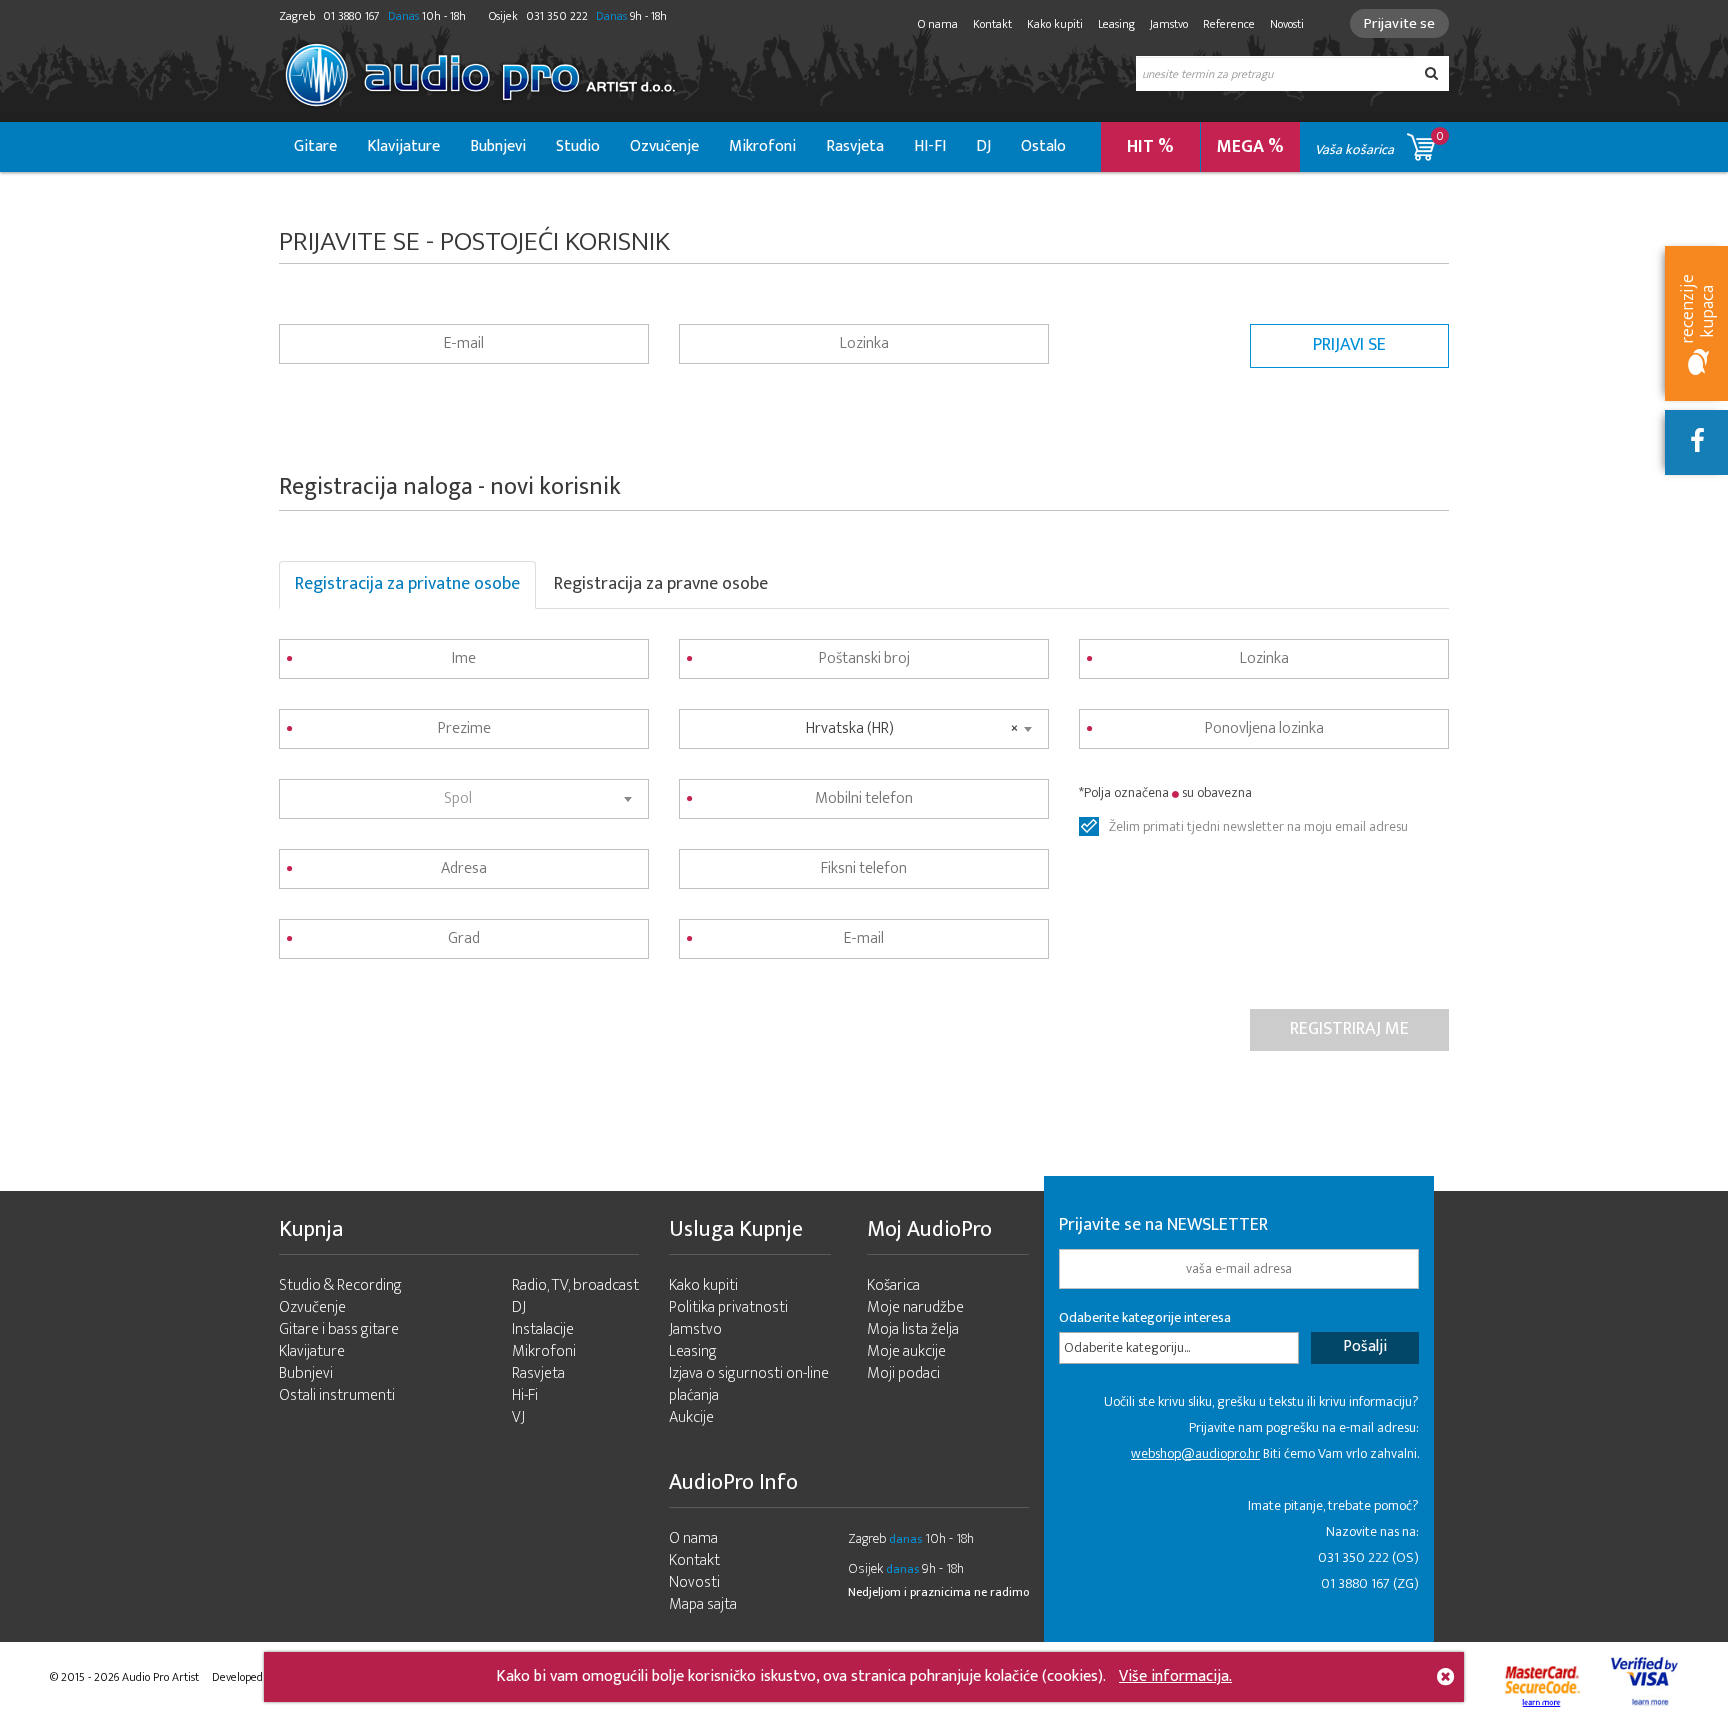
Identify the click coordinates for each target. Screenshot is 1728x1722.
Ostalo (1043, 146)
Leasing (1116, 24)
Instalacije (543, 1329)
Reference (1229, 24)
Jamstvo (1169, 24)
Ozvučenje (664, 146)
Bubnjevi (498, 146)
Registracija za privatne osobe (407, 584)
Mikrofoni (762, 146)
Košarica (893, 1285)
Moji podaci (903, 1373)
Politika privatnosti (728, 1307)
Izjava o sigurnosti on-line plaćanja (749, 1384)
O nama (938, 24)
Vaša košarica (1379, 143)
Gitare (315, 146)
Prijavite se (1399, 23)
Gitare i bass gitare (339, 1329)
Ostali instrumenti (337, 1395)
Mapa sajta (703, 1604)
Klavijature (403, 146)
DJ (983, 146)
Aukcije (691, 1417)
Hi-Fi (525, 1395)
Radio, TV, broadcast (575, 1285)
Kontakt (992, 24)
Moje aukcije (906, 1351)
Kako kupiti (1055, 24)
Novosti (1287, 24)
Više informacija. (1175, 1676)
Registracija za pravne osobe (661, 584)
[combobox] (464, 799)
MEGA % (1250, 147)
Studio (578, 146)
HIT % (1150, 147)
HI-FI (930, 146)
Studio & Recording (340, 1285)
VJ (518, 1417)
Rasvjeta (855, 146)
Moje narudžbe (915, 1307)
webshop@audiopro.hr (1195, 1453)
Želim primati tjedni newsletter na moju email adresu (1258, 827)
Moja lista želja (913, 1329)
